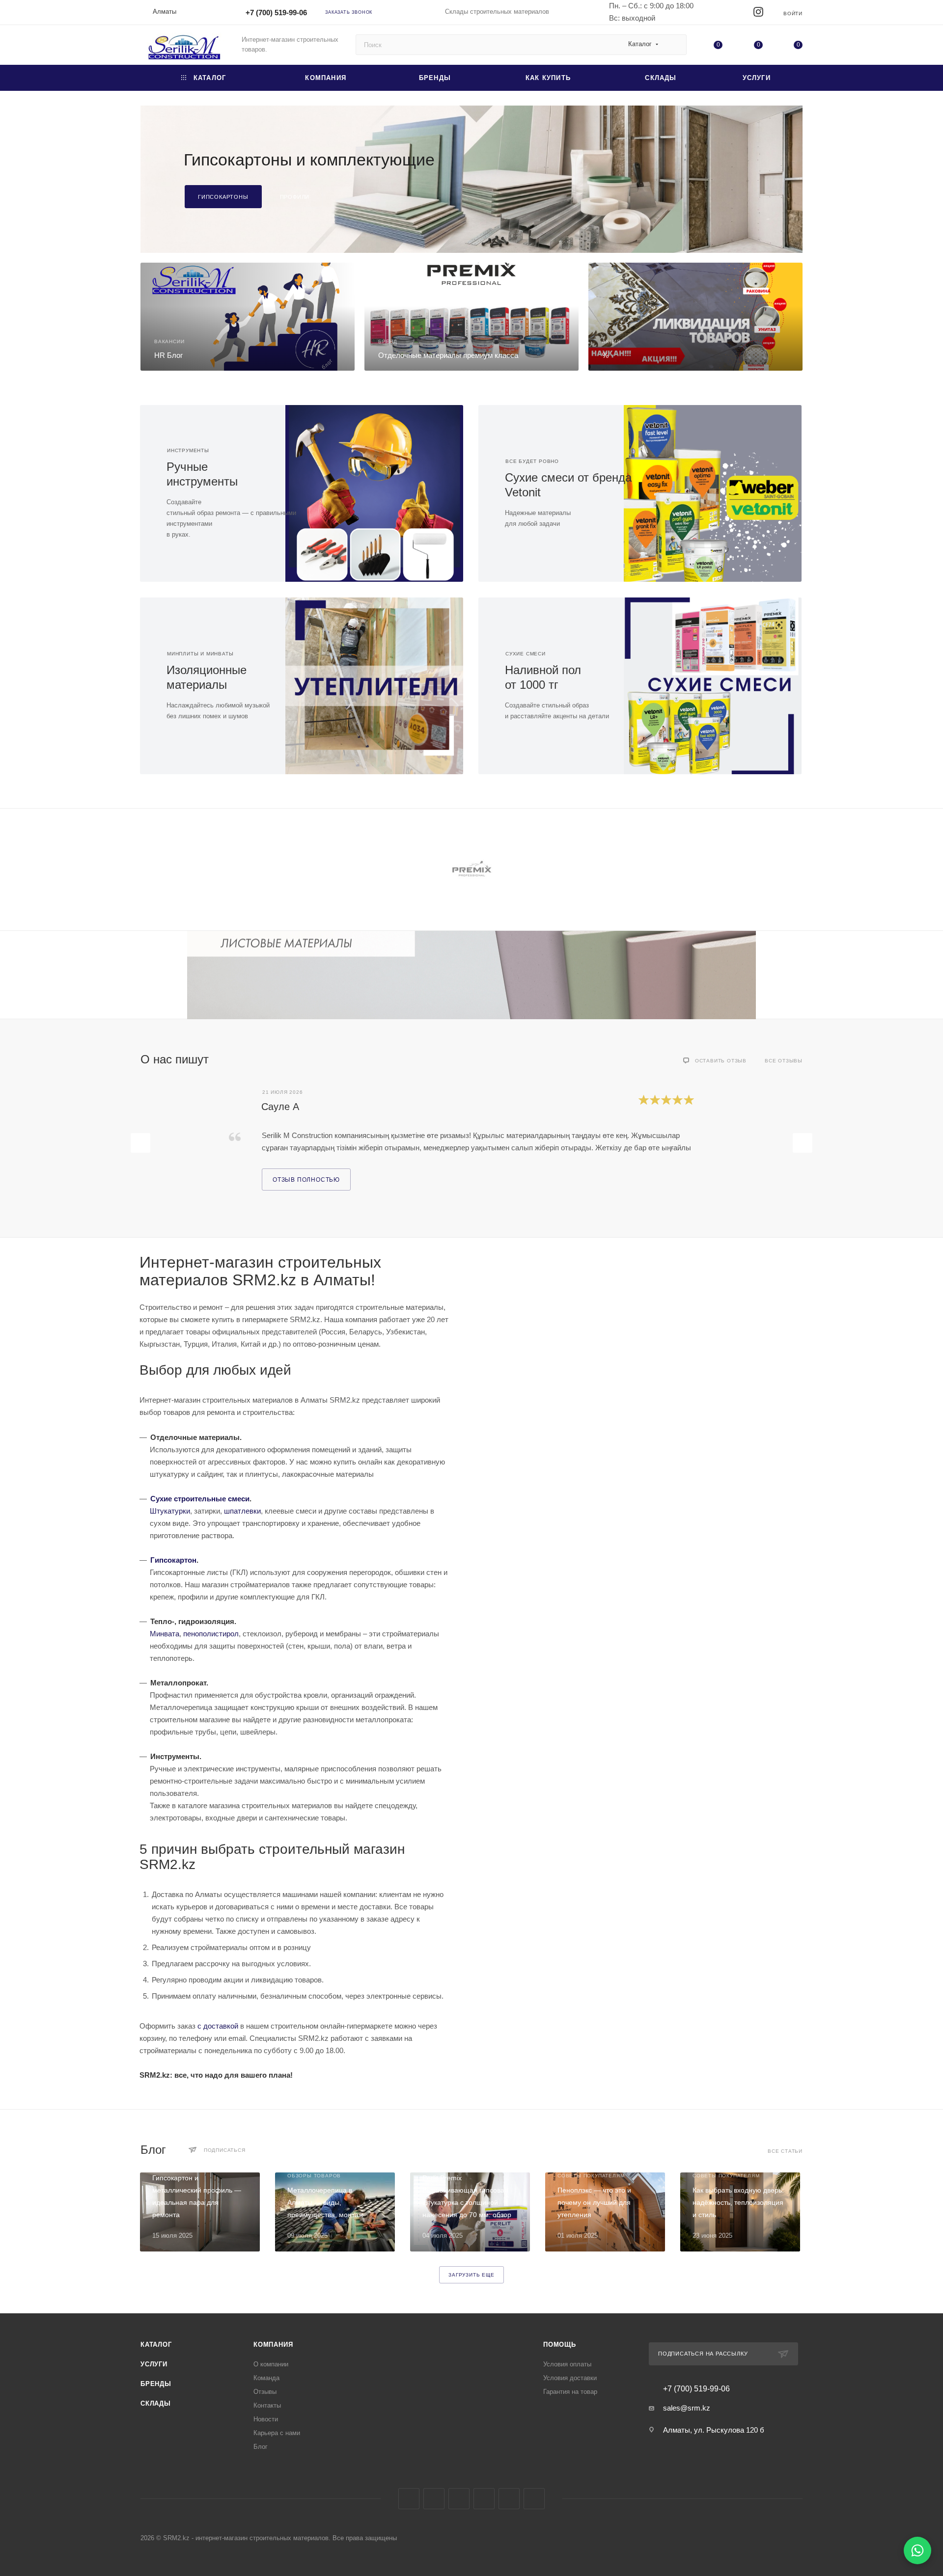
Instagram (434, 2499)
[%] (695, 317)
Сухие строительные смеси (200, 1499)
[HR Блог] (248, 317)
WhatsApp (509, 2499)
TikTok (534, 2499)
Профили (295, 197)
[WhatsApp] (917, 2550)
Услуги (154, 2364)
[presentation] (140, 869)
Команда (266, 2378)
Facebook (409, 2499)
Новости (266, 2419)
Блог (261, 2447)
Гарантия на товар (570, 2392)
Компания (273, 2345)
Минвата (165, 1634)
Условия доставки (570, 2378)
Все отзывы (784, 1061)
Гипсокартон (173, 1560)
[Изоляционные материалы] (382, 686)
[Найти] (675, 45)
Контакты (267, 2405)
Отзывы (265, 2392)
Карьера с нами (277, 2433)
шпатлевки (242, 1511)
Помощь (560, 2345)
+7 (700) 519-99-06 (276, 13)
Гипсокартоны (223, 197)
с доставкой (218, 2026)
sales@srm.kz (687, 2408)
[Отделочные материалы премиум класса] (471, 317)
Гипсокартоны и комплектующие (309, 160)
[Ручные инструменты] (382, 493)
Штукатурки (170, 1511)
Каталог (156, 2345)
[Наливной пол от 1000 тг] (721, 686)
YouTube (484, 2499)
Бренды (156, 2384)
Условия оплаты (567, 2364)
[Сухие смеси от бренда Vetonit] (721, 493)
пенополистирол (211, 1634)
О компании (271, 2364)
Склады (156, 2403)
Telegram (459, 2499)
